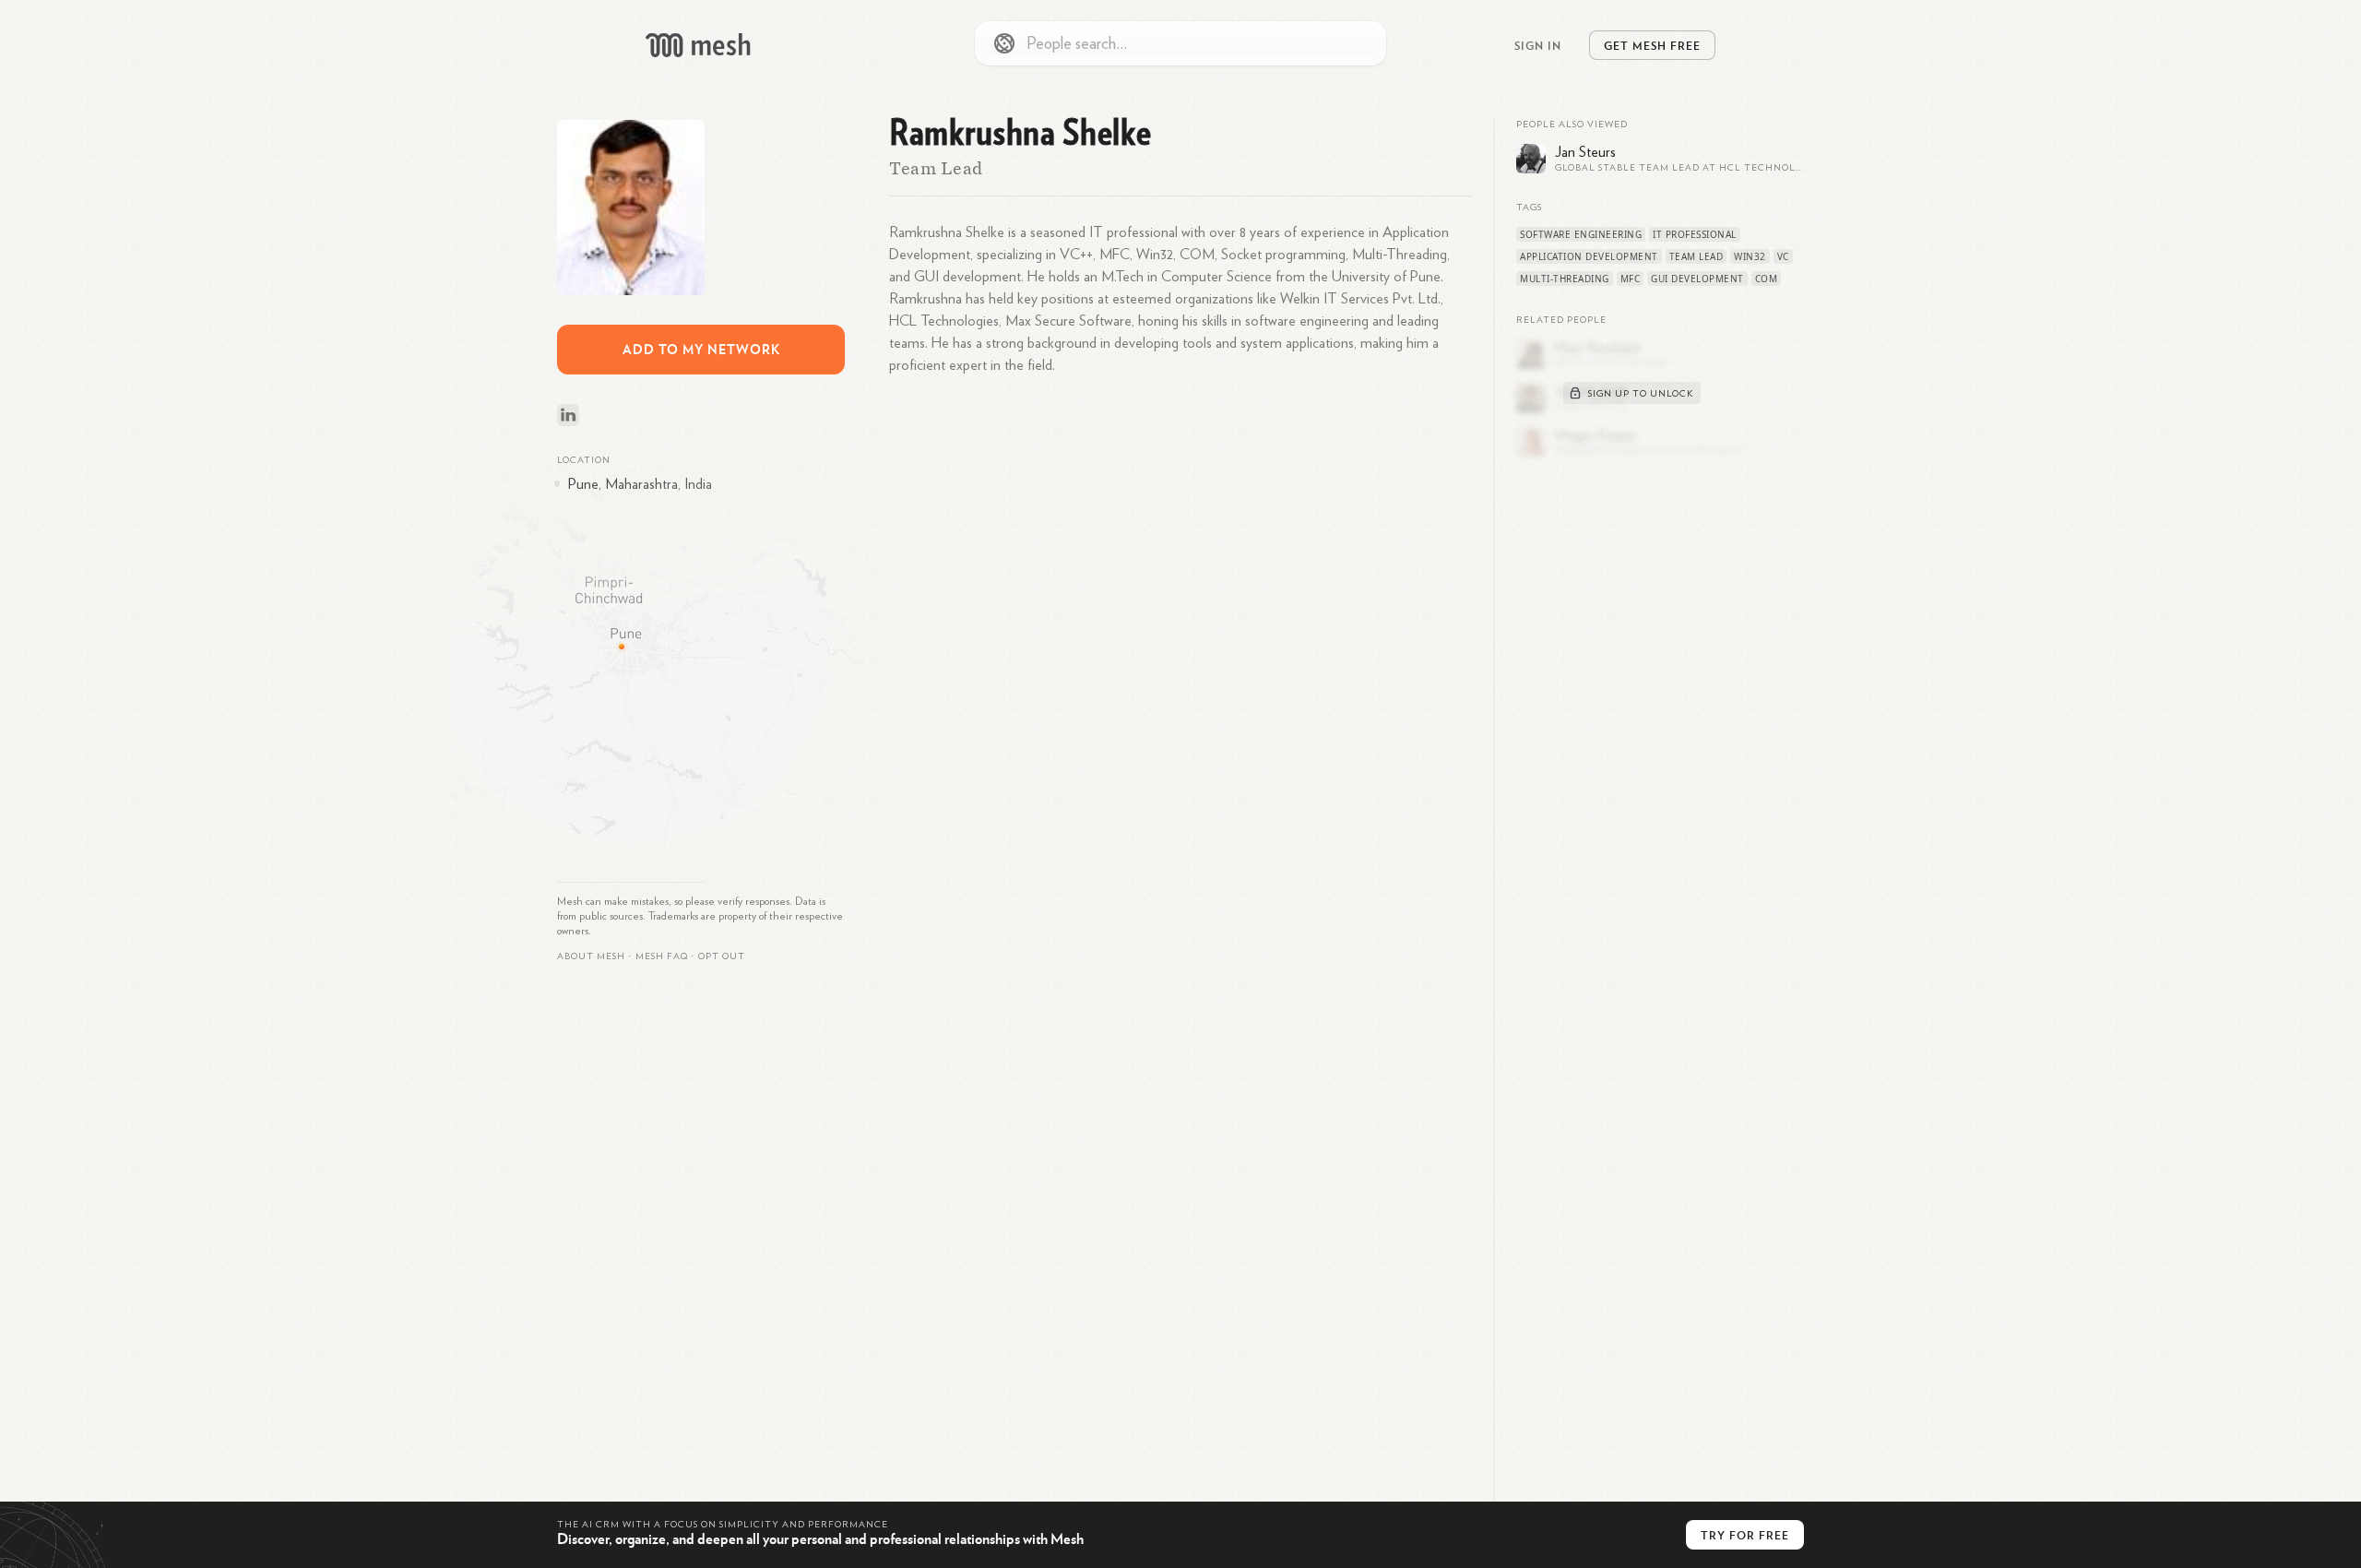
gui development (1697, 279)
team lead (1697, 256)
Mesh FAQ (662, 956)
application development (1589, 256)
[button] (662, 956)
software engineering (1581, 234)
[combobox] (1180, 43)
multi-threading (1565, 279)
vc (1783, 256)
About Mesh (591, 956)
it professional (1695, 234)
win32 (1750, 256)
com (1767, 279)
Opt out (722, 956)
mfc (1631, 279)
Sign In (1538, 45)
